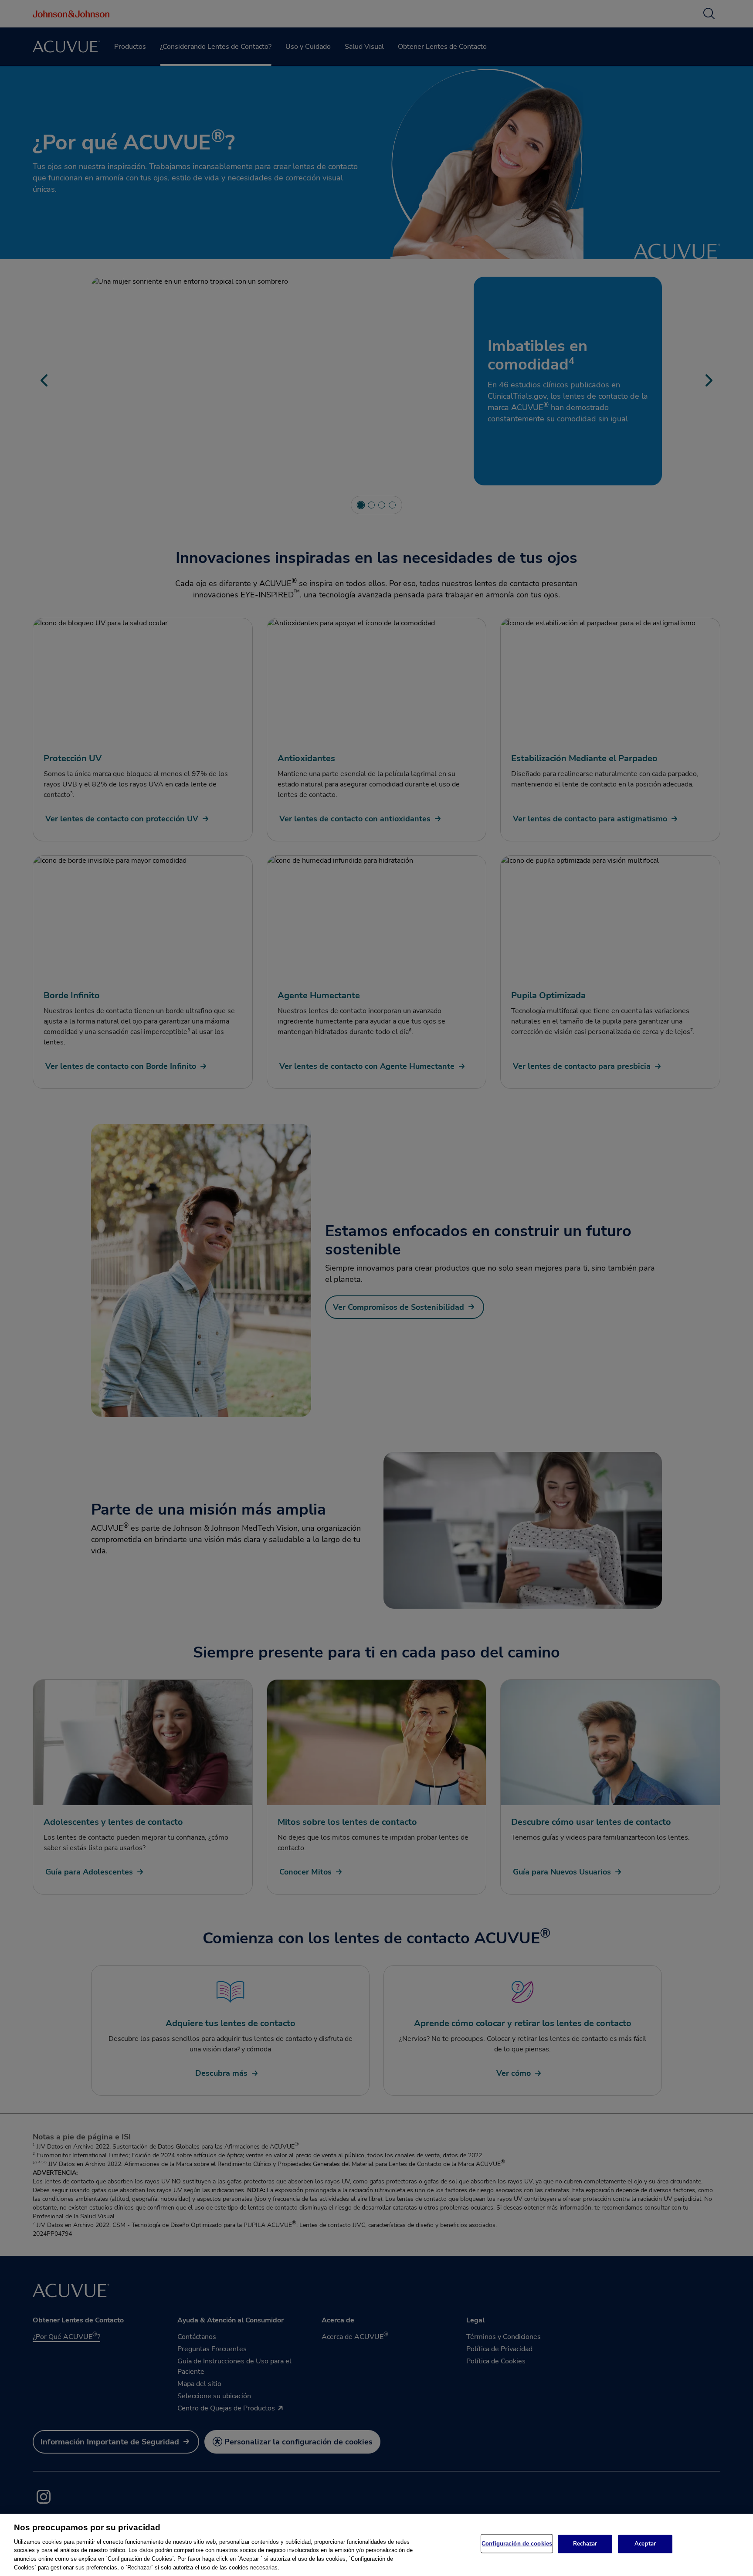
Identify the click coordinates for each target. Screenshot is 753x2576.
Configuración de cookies (517, 2544)
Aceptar (645, 2544)
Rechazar (585, 2544)
